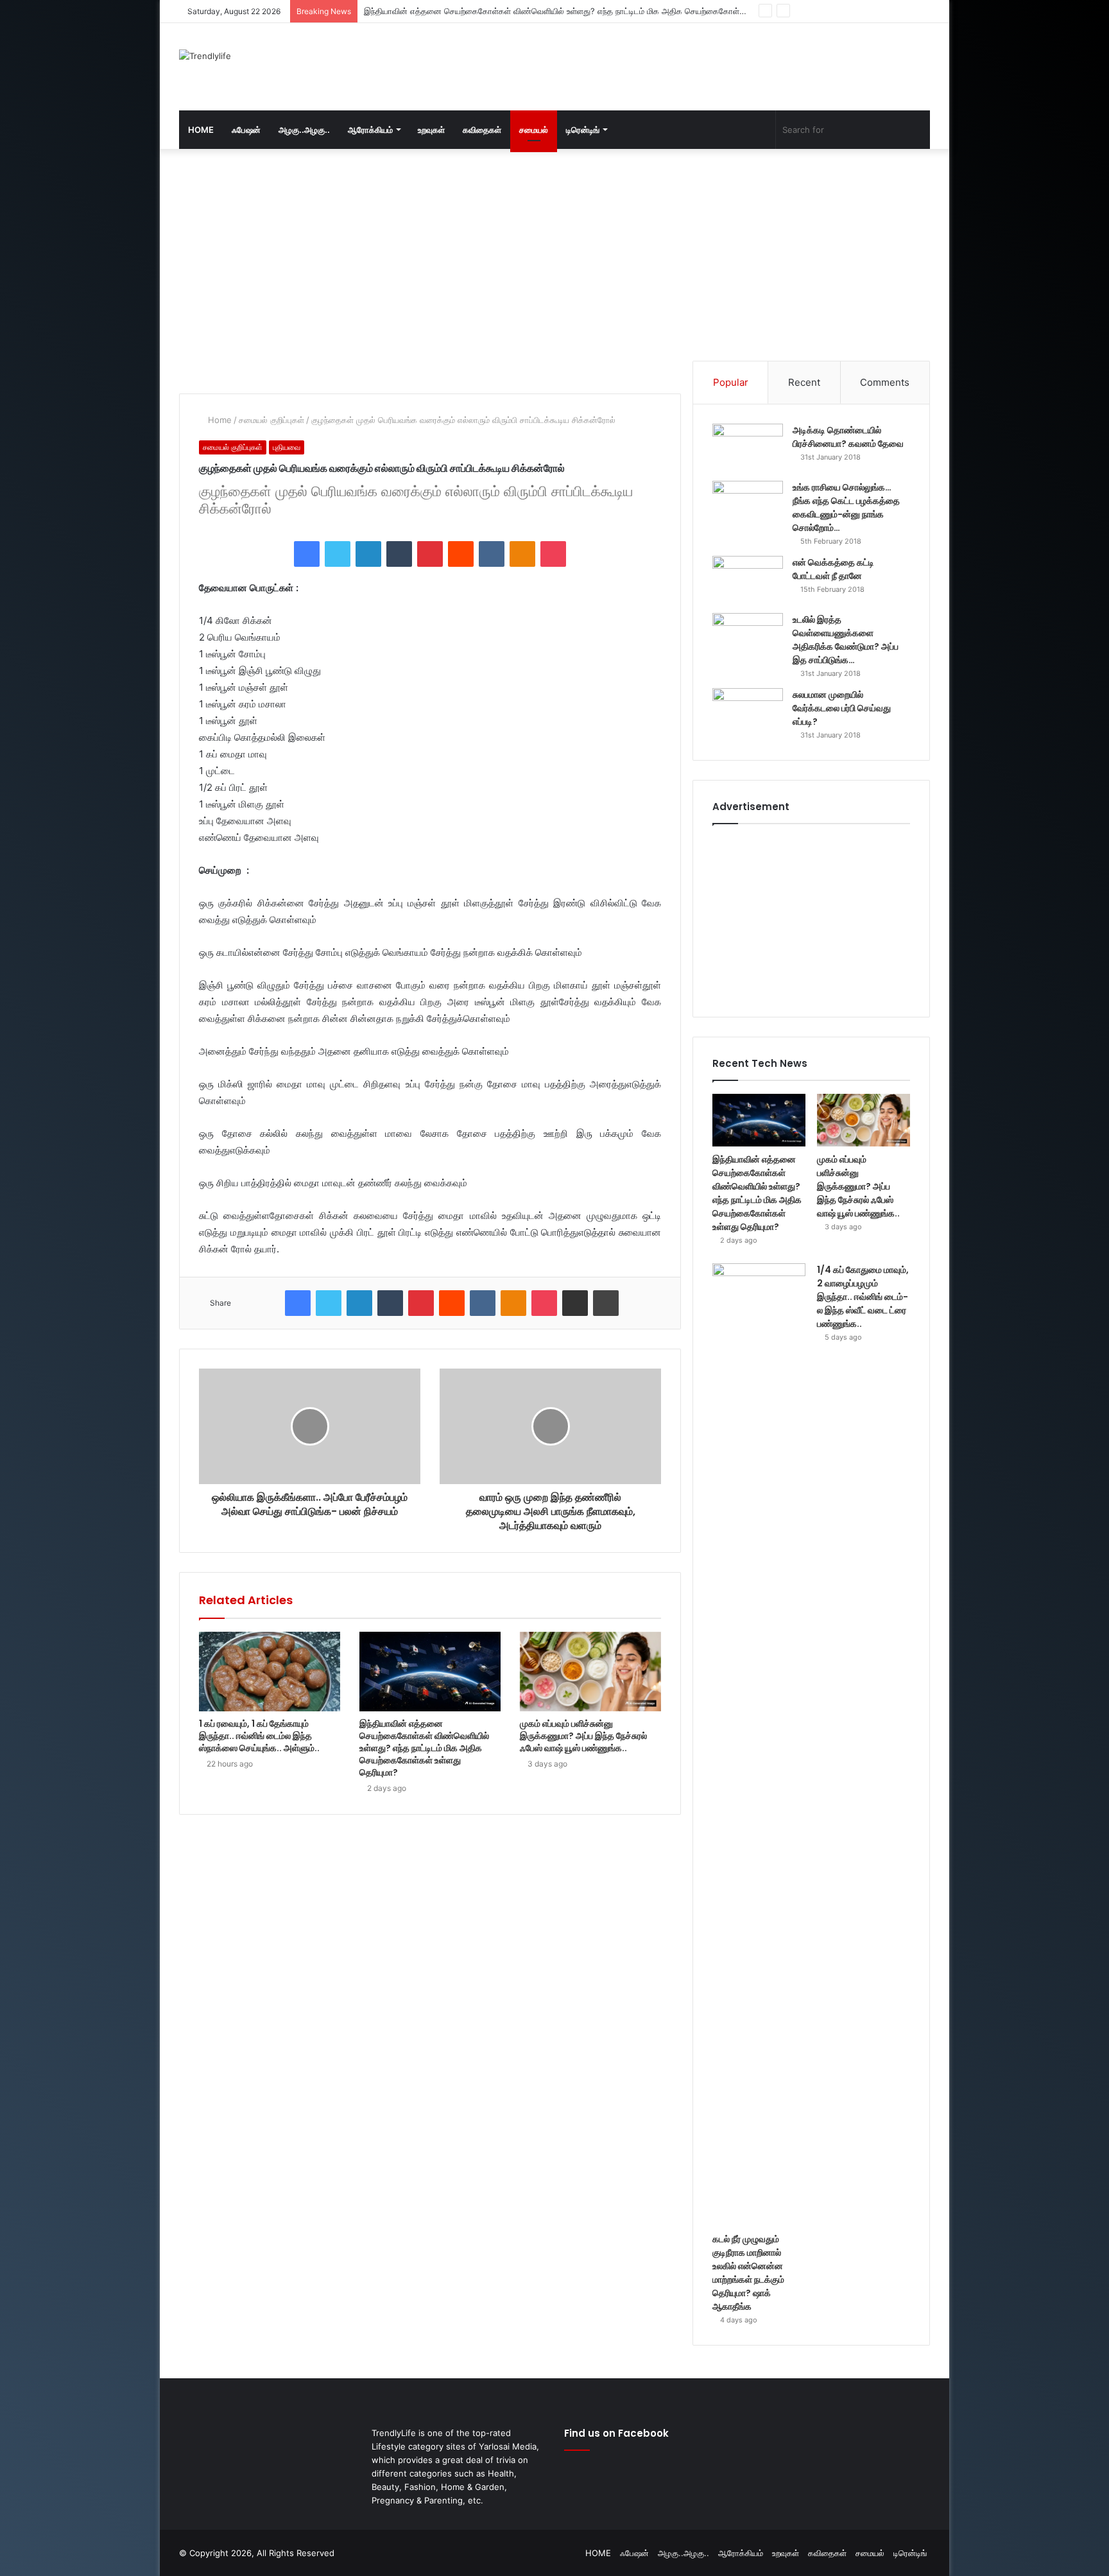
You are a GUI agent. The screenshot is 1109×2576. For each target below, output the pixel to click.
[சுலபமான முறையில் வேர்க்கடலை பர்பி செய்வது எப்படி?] (748, 712)
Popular (731, 382)
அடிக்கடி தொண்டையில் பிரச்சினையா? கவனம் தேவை (848, 437)
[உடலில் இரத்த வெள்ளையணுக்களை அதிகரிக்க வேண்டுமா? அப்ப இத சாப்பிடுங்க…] (748, 637)
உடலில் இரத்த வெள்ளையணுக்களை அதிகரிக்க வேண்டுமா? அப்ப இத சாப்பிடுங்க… (846, 640)
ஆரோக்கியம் (370, 130)
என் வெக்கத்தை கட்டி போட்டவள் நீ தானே (833, 569)
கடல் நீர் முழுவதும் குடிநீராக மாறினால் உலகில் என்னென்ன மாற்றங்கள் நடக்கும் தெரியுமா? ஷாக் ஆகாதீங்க (748, 2273)
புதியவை (287, 447)
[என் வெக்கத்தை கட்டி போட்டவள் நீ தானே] (748, 580)
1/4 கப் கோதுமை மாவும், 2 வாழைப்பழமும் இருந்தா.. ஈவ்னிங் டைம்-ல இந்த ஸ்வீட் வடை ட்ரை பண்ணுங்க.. (863, 1297)
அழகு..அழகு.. (304, 130)
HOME (201, 130)
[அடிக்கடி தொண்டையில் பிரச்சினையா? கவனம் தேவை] (748, 448)
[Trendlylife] (205, 56)
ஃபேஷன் (246, 130)
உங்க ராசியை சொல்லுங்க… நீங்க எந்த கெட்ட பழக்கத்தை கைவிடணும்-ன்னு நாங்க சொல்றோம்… (846, 507)
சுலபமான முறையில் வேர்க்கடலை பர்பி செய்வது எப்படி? (842, 708)
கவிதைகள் (482, 130)
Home (219, 420)
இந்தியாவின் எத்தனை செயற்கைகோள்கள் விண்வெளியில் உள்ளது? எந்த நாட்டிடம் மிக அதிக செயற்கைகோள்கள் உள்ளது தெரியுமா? (424, 1748)
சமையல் (534, 130)
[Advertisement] (683, 65)
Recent (804, 382)
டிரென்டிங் (583, 130)
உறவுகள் (431, 130)
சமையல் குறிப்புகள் (271, 420)
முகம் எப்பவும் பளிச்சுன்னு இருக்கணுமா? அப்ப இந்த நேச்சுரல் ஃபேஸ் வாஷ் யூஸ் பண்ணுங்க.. (522, 11)
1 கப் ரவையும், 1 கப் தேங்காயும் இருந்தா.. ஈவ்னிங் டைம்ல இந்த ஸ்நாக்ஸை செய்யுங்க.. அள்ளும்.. (259, 1736)
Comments (885, 382)
